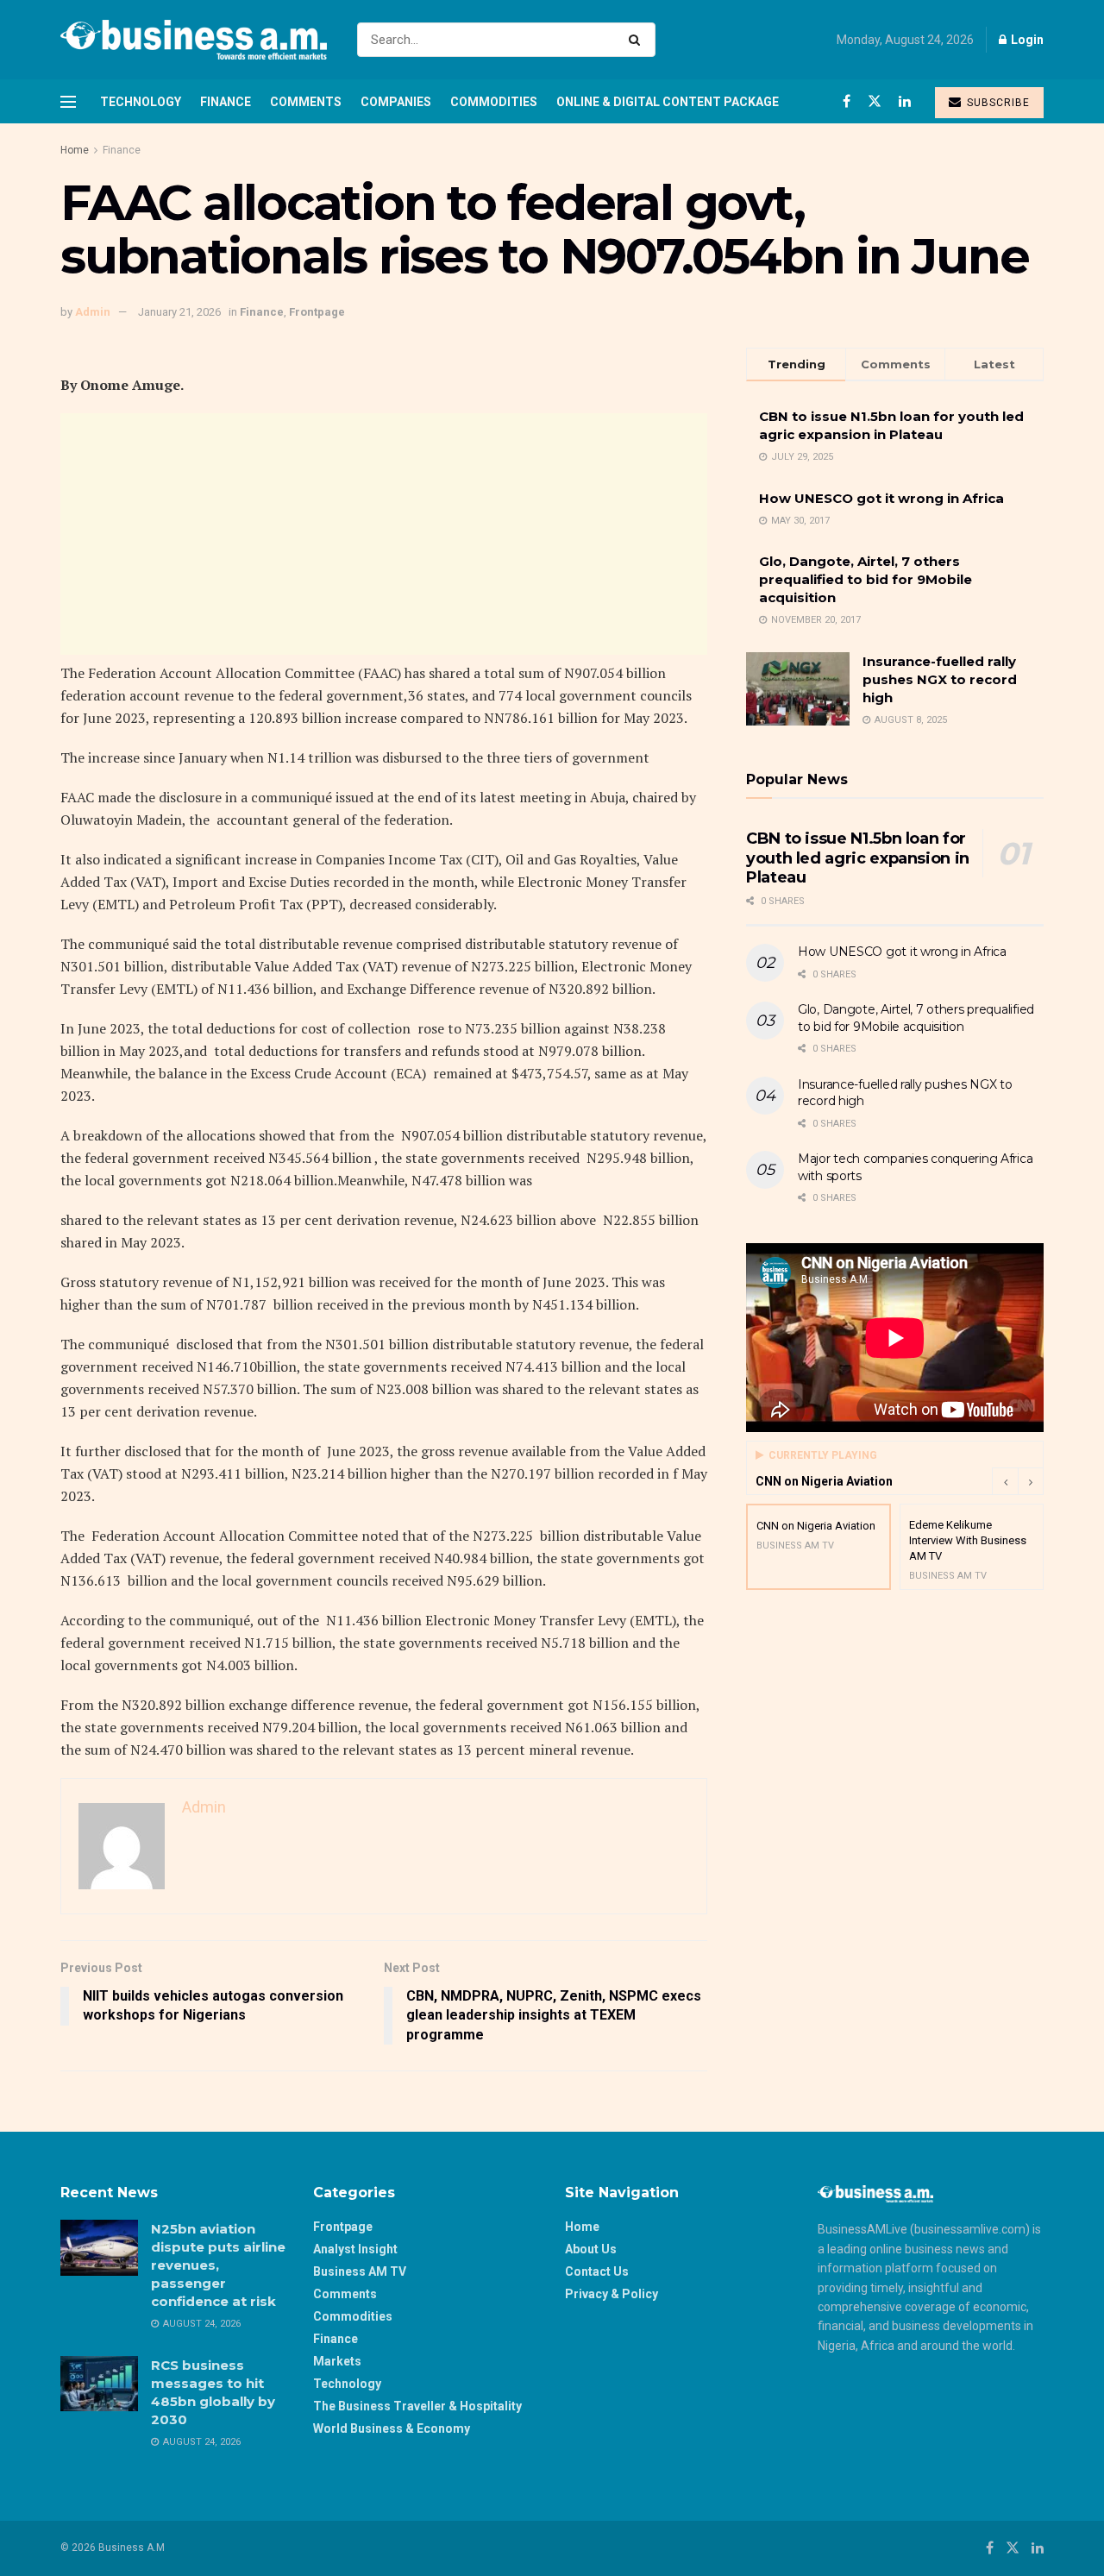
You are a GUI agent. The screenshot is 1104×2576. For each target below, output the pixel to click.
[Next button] (1031, 1481)
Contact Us (597, 2271)
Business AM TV (360, 2271)
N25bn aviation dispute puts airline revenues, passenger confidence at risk (218, 2265)
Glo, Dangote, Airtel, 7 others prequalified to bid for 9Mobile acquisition (866, 579)
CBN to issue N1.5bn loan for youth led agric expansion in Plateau (858, 858)
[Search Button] (638, 40)
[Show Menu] (68, 102)
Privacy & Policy (612, 2294)
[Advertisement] (384, 534)
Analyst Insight (355, 2249)
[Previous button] (1005, 1481)
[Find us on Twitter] (875, 101)
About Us (591, 2249)
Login (1026, 40)
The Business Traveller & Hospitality (417, 2406)
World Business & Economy (392, 2428)
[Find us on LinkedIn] (905, 101)
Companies (396, 102)
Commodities (494, 102)
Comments (306, 102)
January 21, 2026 (179, 312)
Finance (226, 102)
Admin (93, 312)
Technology (141, 102)
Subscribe (997, 103)
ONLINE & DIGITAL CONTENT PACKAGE (668, 102)
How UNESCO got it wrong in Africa (881, 498)
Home (75, 150)
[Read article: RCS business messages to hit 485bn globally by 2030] (99, 2384)
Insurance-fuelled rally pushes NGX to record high (940, 679)
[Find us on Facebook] (847, 101)
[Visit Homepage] (194, 40)
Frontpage (317, 312)
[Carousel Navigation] (1018, 1481)
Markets (337, 2361)
